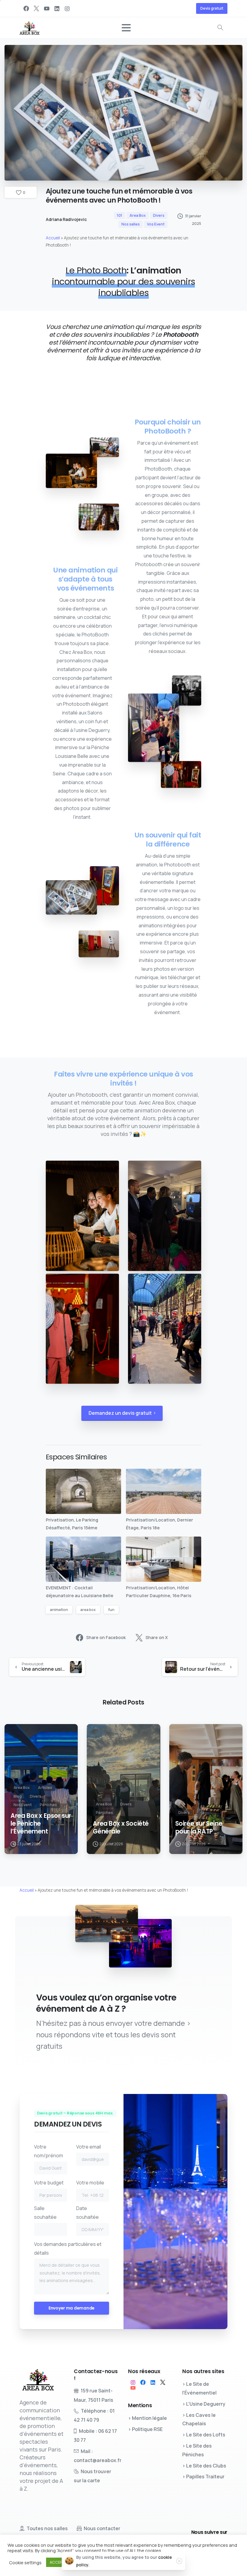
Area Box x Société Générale (121, 1827)
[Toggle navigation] (126, 28)
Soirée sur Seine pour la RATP (199, 1827)
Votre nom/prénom (48, 2151)
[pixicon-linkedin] (153, 2382)
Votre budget (49, 2183)
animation (59, 1610)
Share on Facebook (106, 1638)
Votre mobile (90, 2183)
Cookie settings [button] (25, 2562)
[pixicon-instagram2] (133, 2382)
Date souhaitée (88, 2213)
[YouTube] (47, 8)
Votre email (89, 2147)
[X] (36, 8)
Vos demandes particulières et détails (68, 2248)
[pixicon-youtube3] (133, 2388)
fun (111, 1610)
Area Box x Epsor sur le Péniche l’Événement (41, 1824)
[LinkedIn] (57, 8)
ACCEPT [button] (57, 2562)
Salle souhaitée (45, 2213)
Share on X (157, 1638)
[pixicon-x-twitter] (163, 2382)
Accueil (53, 238)
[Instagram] (67, 8)
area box (88, 1610)
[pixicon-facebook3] (143, 2382)
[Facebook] (26, 8)
